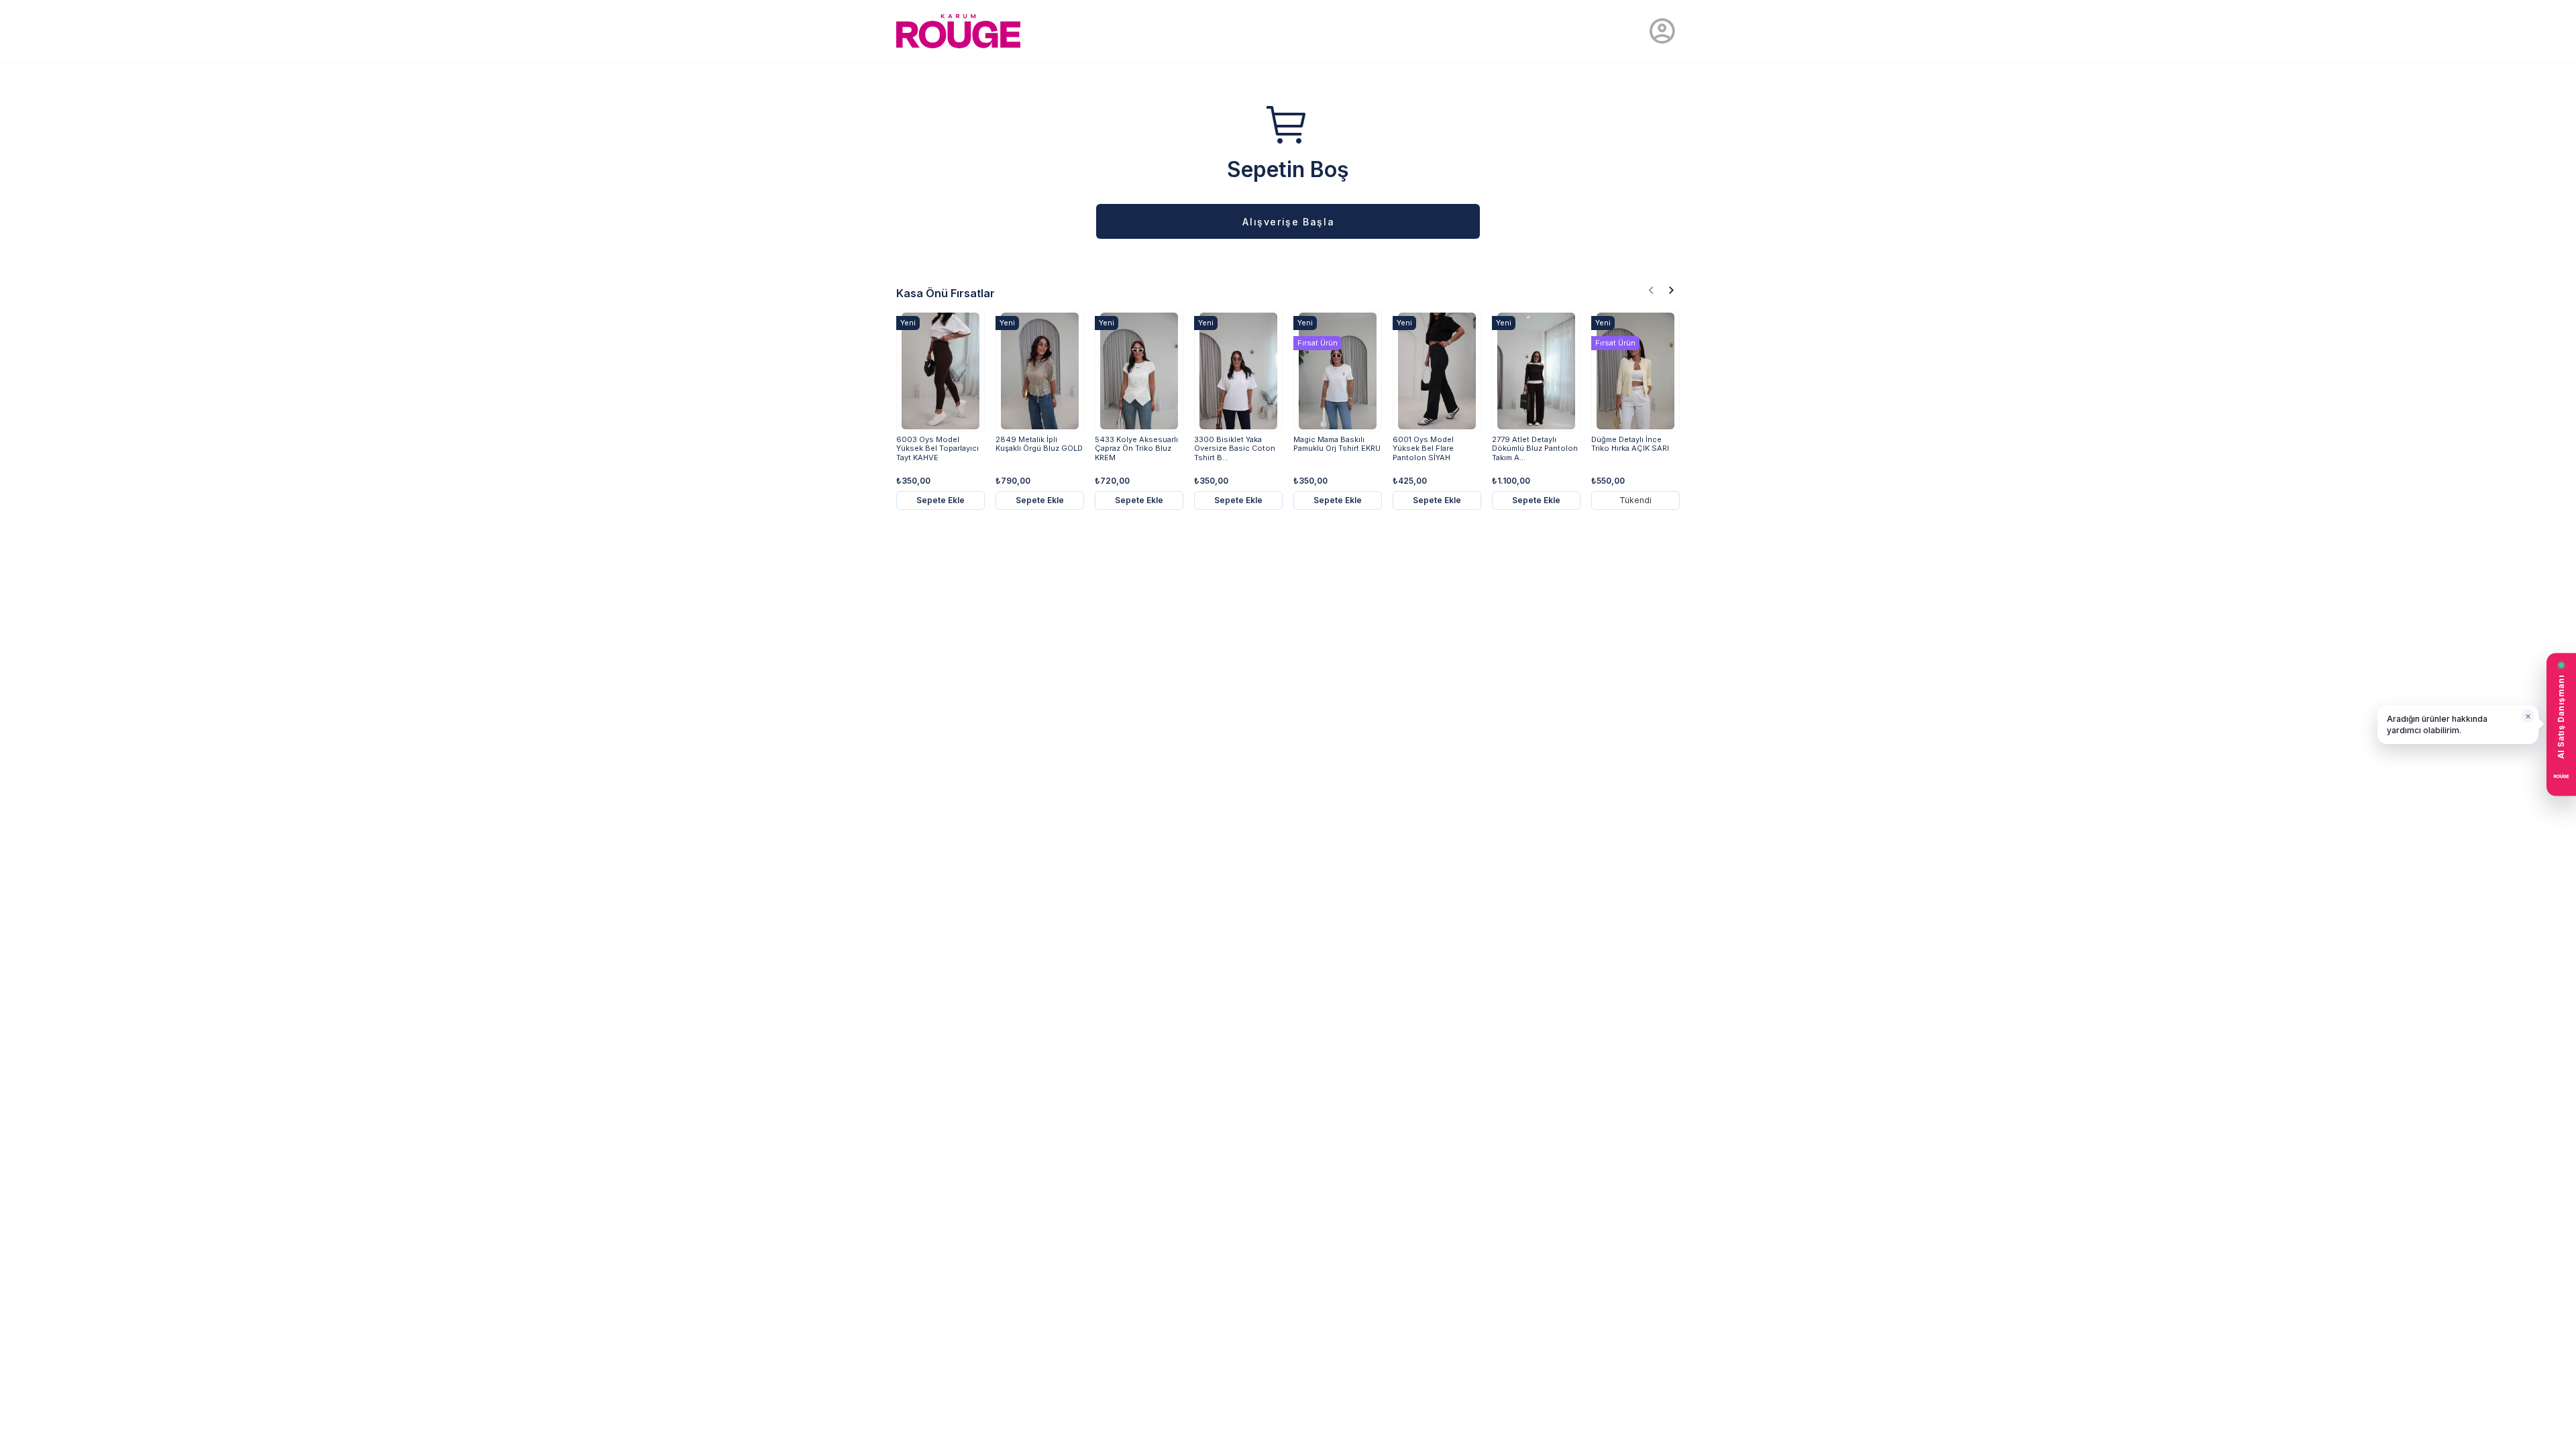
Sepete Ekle (941, 500)
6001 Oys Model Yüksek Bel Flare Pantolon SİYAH (1423, 448)
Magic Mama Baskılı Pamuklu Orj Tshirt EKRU (1337, 444)
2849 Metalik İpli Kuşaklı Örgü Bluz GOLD (1039, 444)
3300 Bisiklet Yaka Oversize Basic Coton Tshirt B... (1235, 448)
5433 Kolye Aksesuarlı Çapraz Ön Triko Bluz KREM (1136, 448)
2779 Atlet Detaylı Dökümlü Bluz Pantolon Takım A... (1535, 448)
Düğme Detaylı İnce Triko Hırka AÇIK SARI (1630, 444)
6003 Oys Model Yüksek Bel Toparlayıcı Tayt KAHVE (937, 448)
